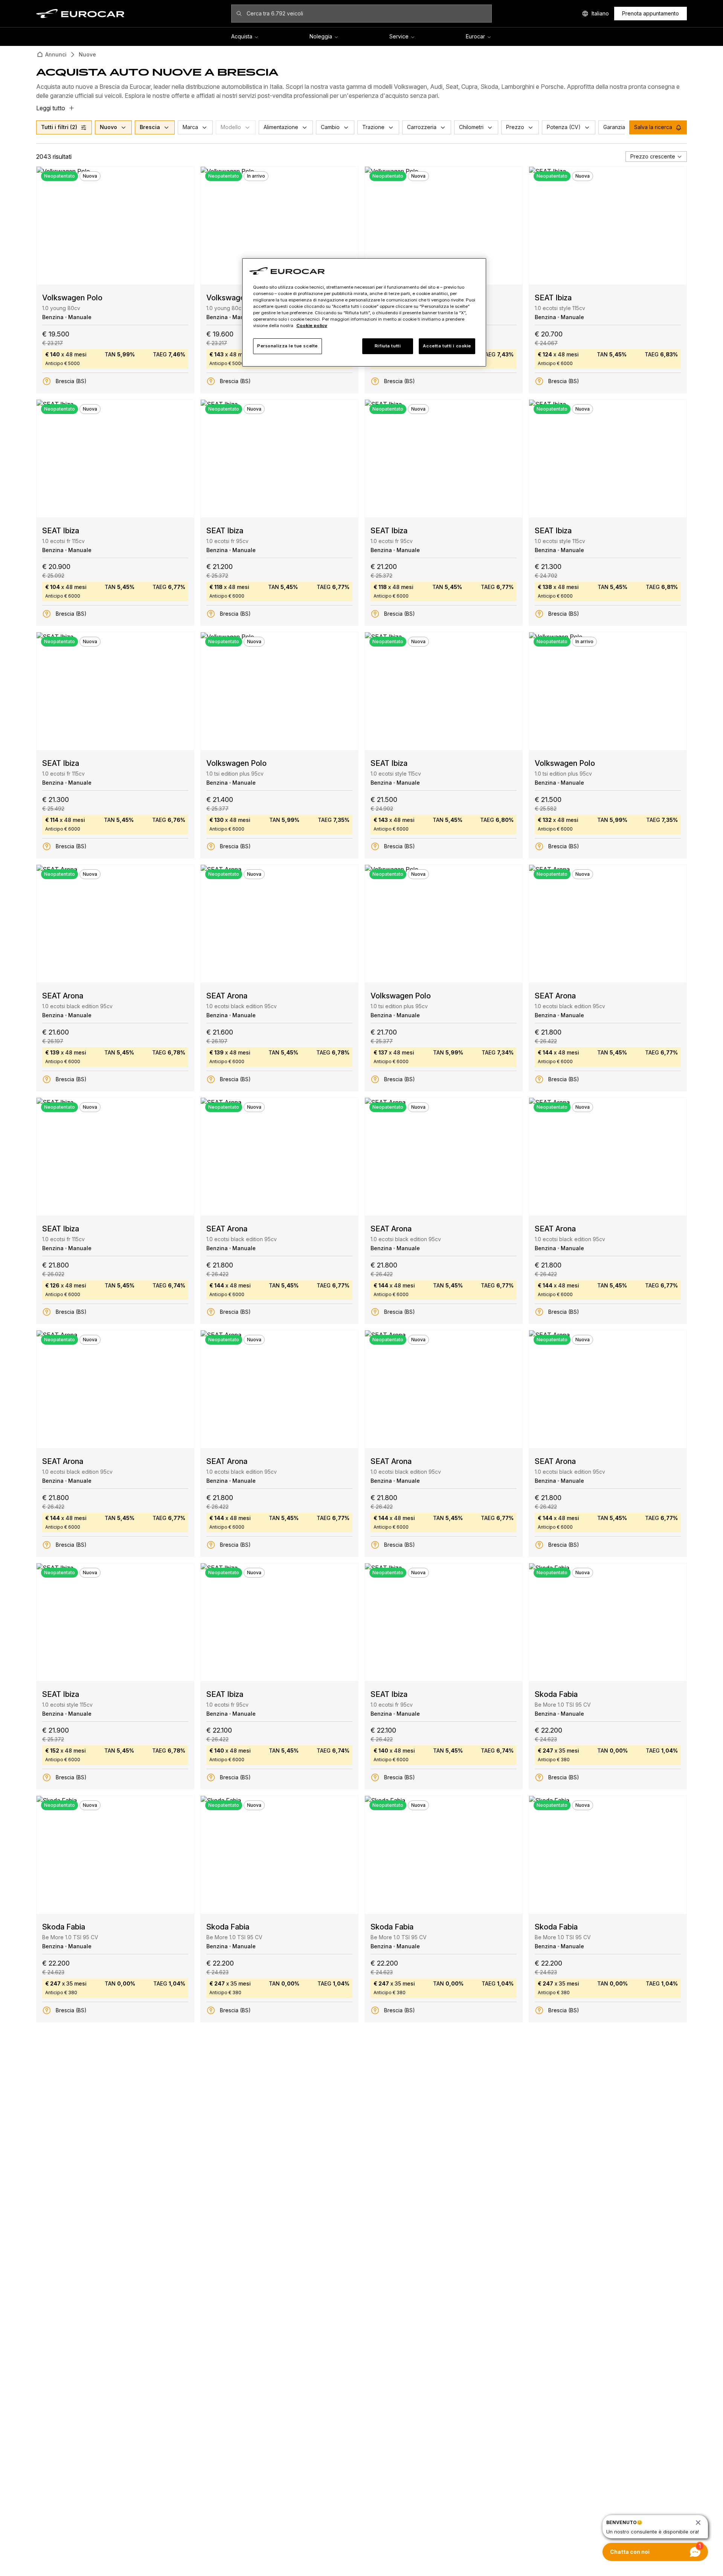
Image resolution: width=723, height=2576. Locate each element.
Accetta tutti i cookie (447, 346)
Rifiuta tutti (388, 346)
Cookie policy (312, 326)
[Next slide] (183, 226)
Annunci (56, 54)
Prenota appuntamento (651, 13)
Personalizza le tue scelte (288, 346)
